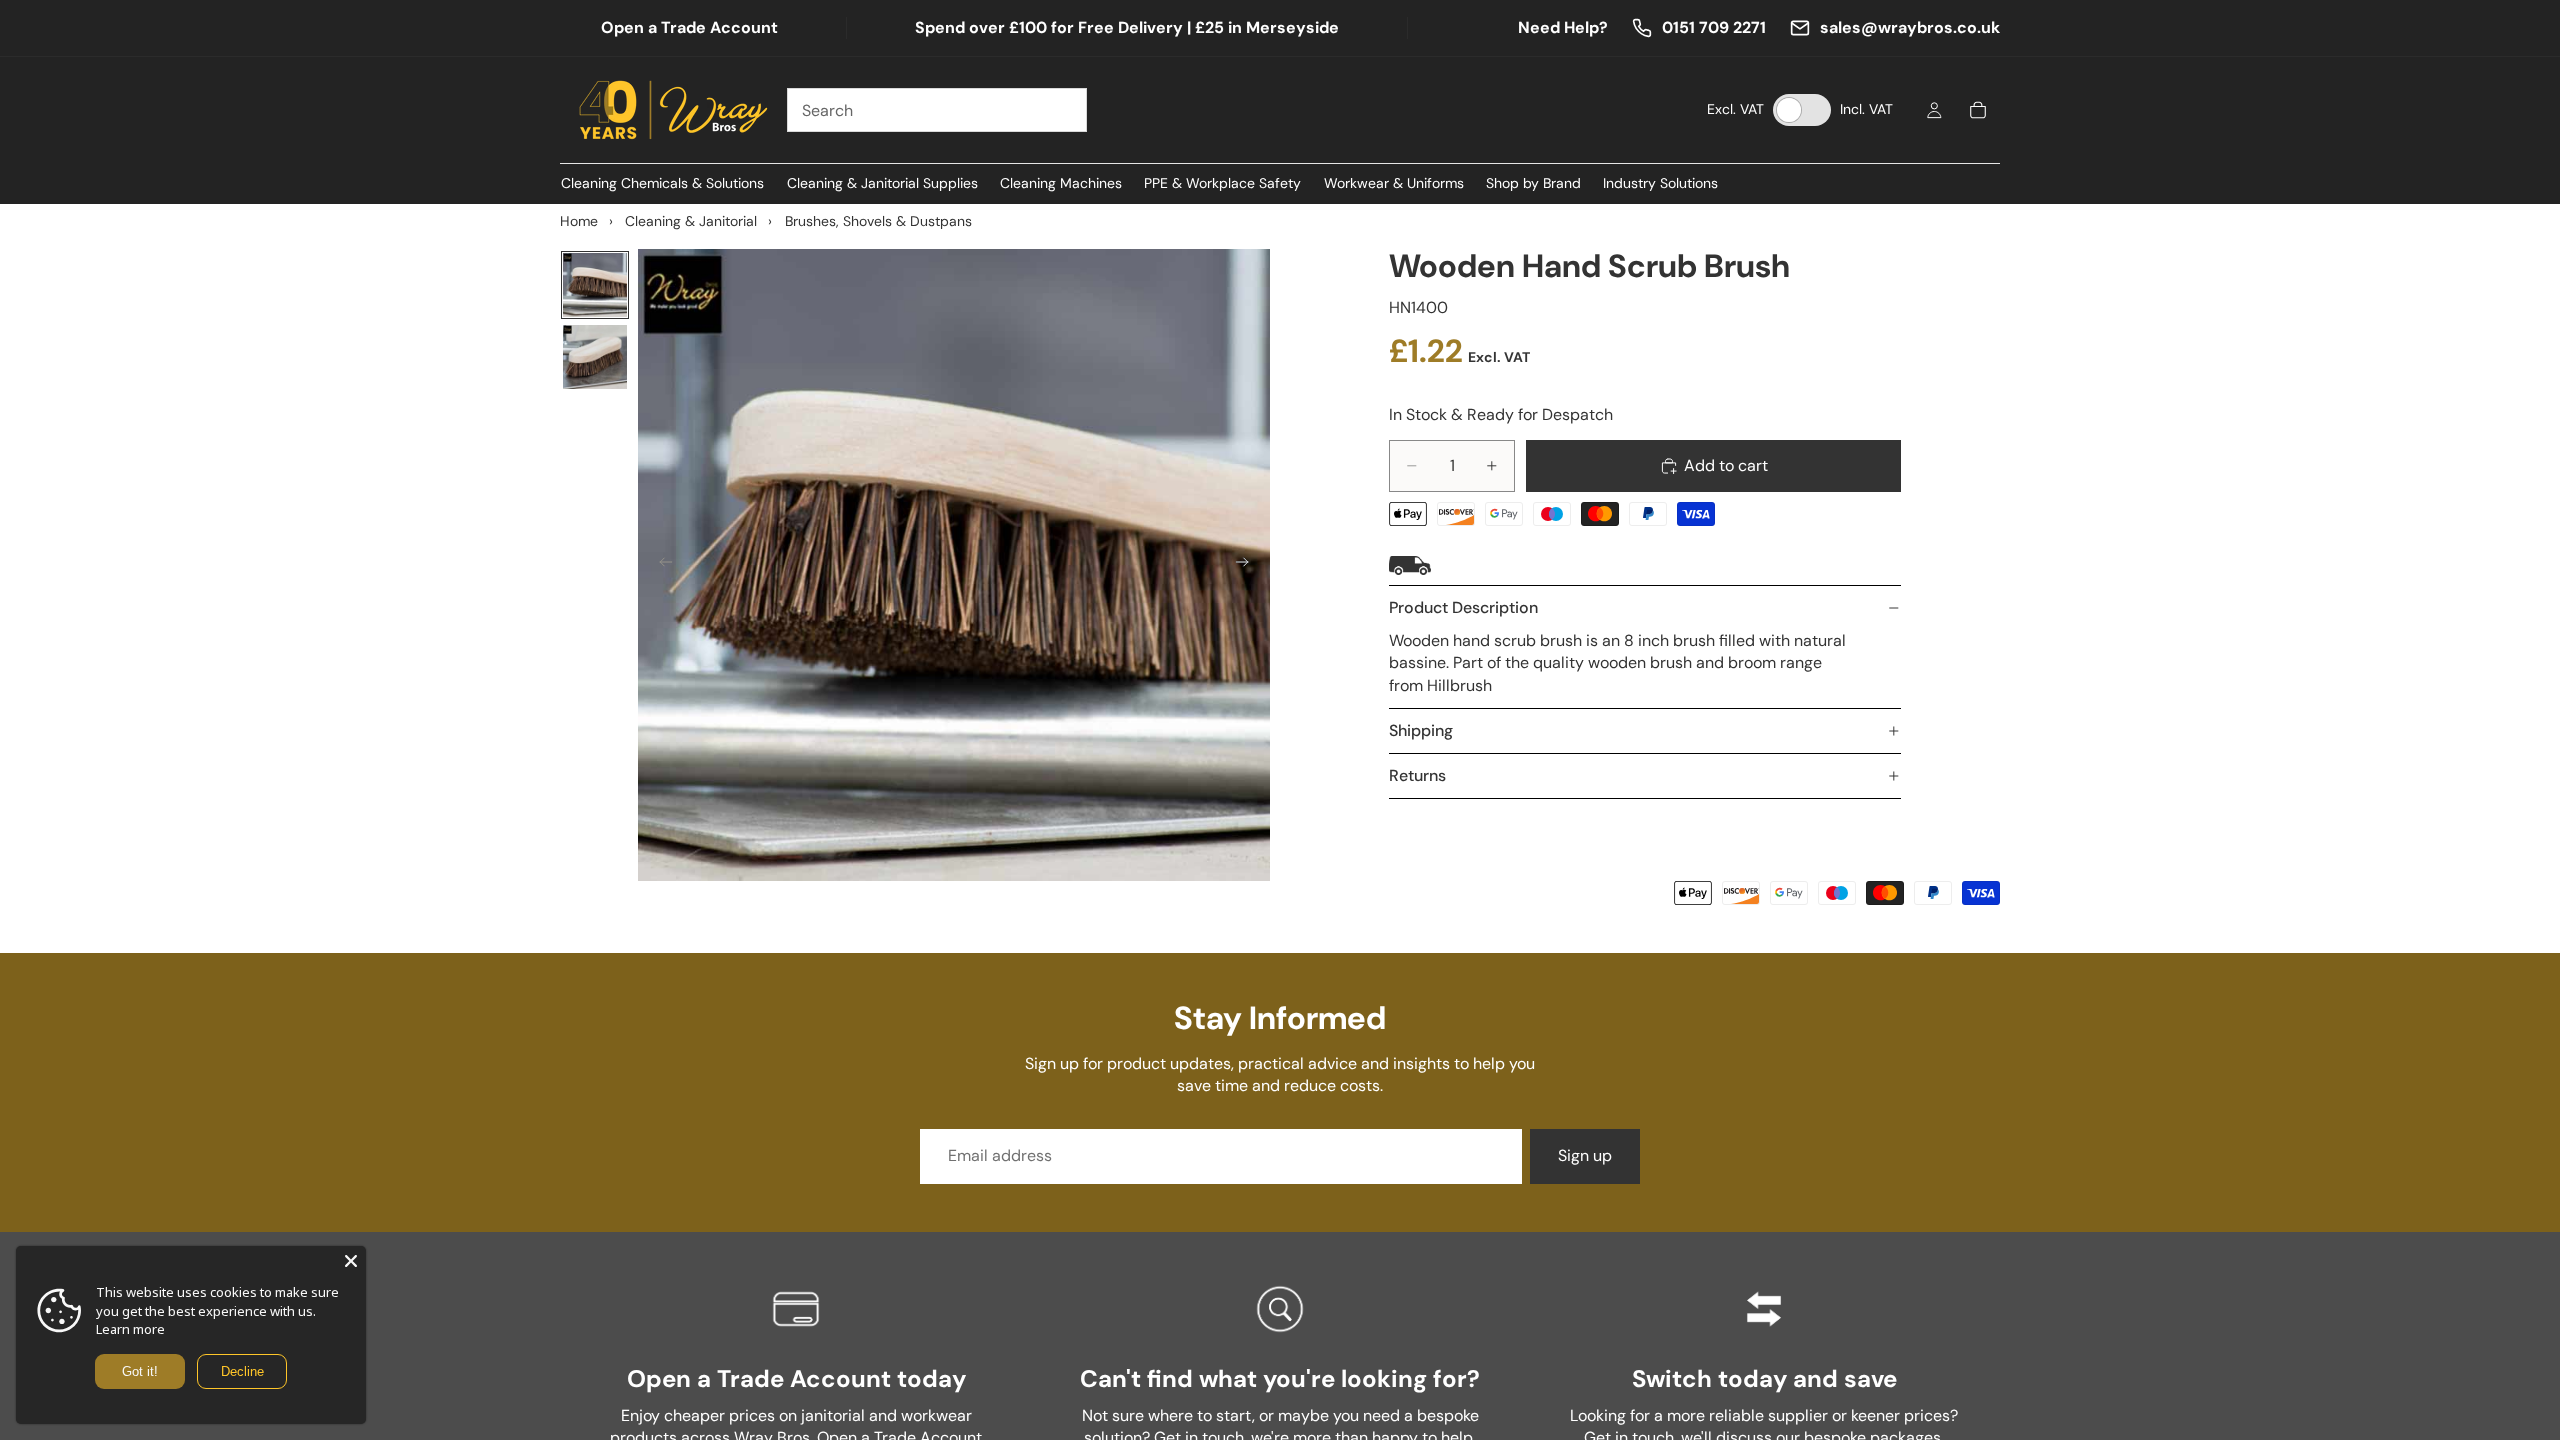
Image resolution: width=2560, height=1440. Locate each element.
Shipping (1421, 730)
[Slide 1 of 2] (595, 285)
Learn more (130, 1329)
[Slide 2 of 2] (595, 357)
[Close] (351, 1261)
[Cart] (1978, 110)
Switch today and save (1764, 1378)
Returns (1417, 775)
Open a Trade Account (689, 27)
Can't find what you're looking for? (1280, 1378)
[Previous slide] (660, 565)
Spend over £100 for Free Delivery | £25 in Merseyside (1127, 27)
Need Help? (1563, 27)
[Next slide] (1248, 565)
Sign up (1585, 1155)
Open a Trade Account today (796, 1378)
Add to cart (1726, 465)
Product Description (1463, 607)
